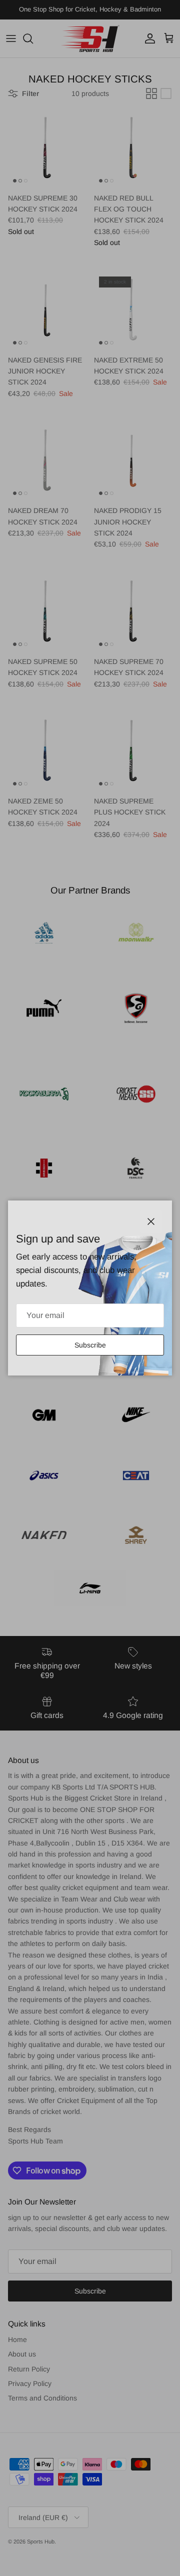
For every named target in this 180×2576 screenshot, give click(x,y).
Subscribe (90, 1345)
